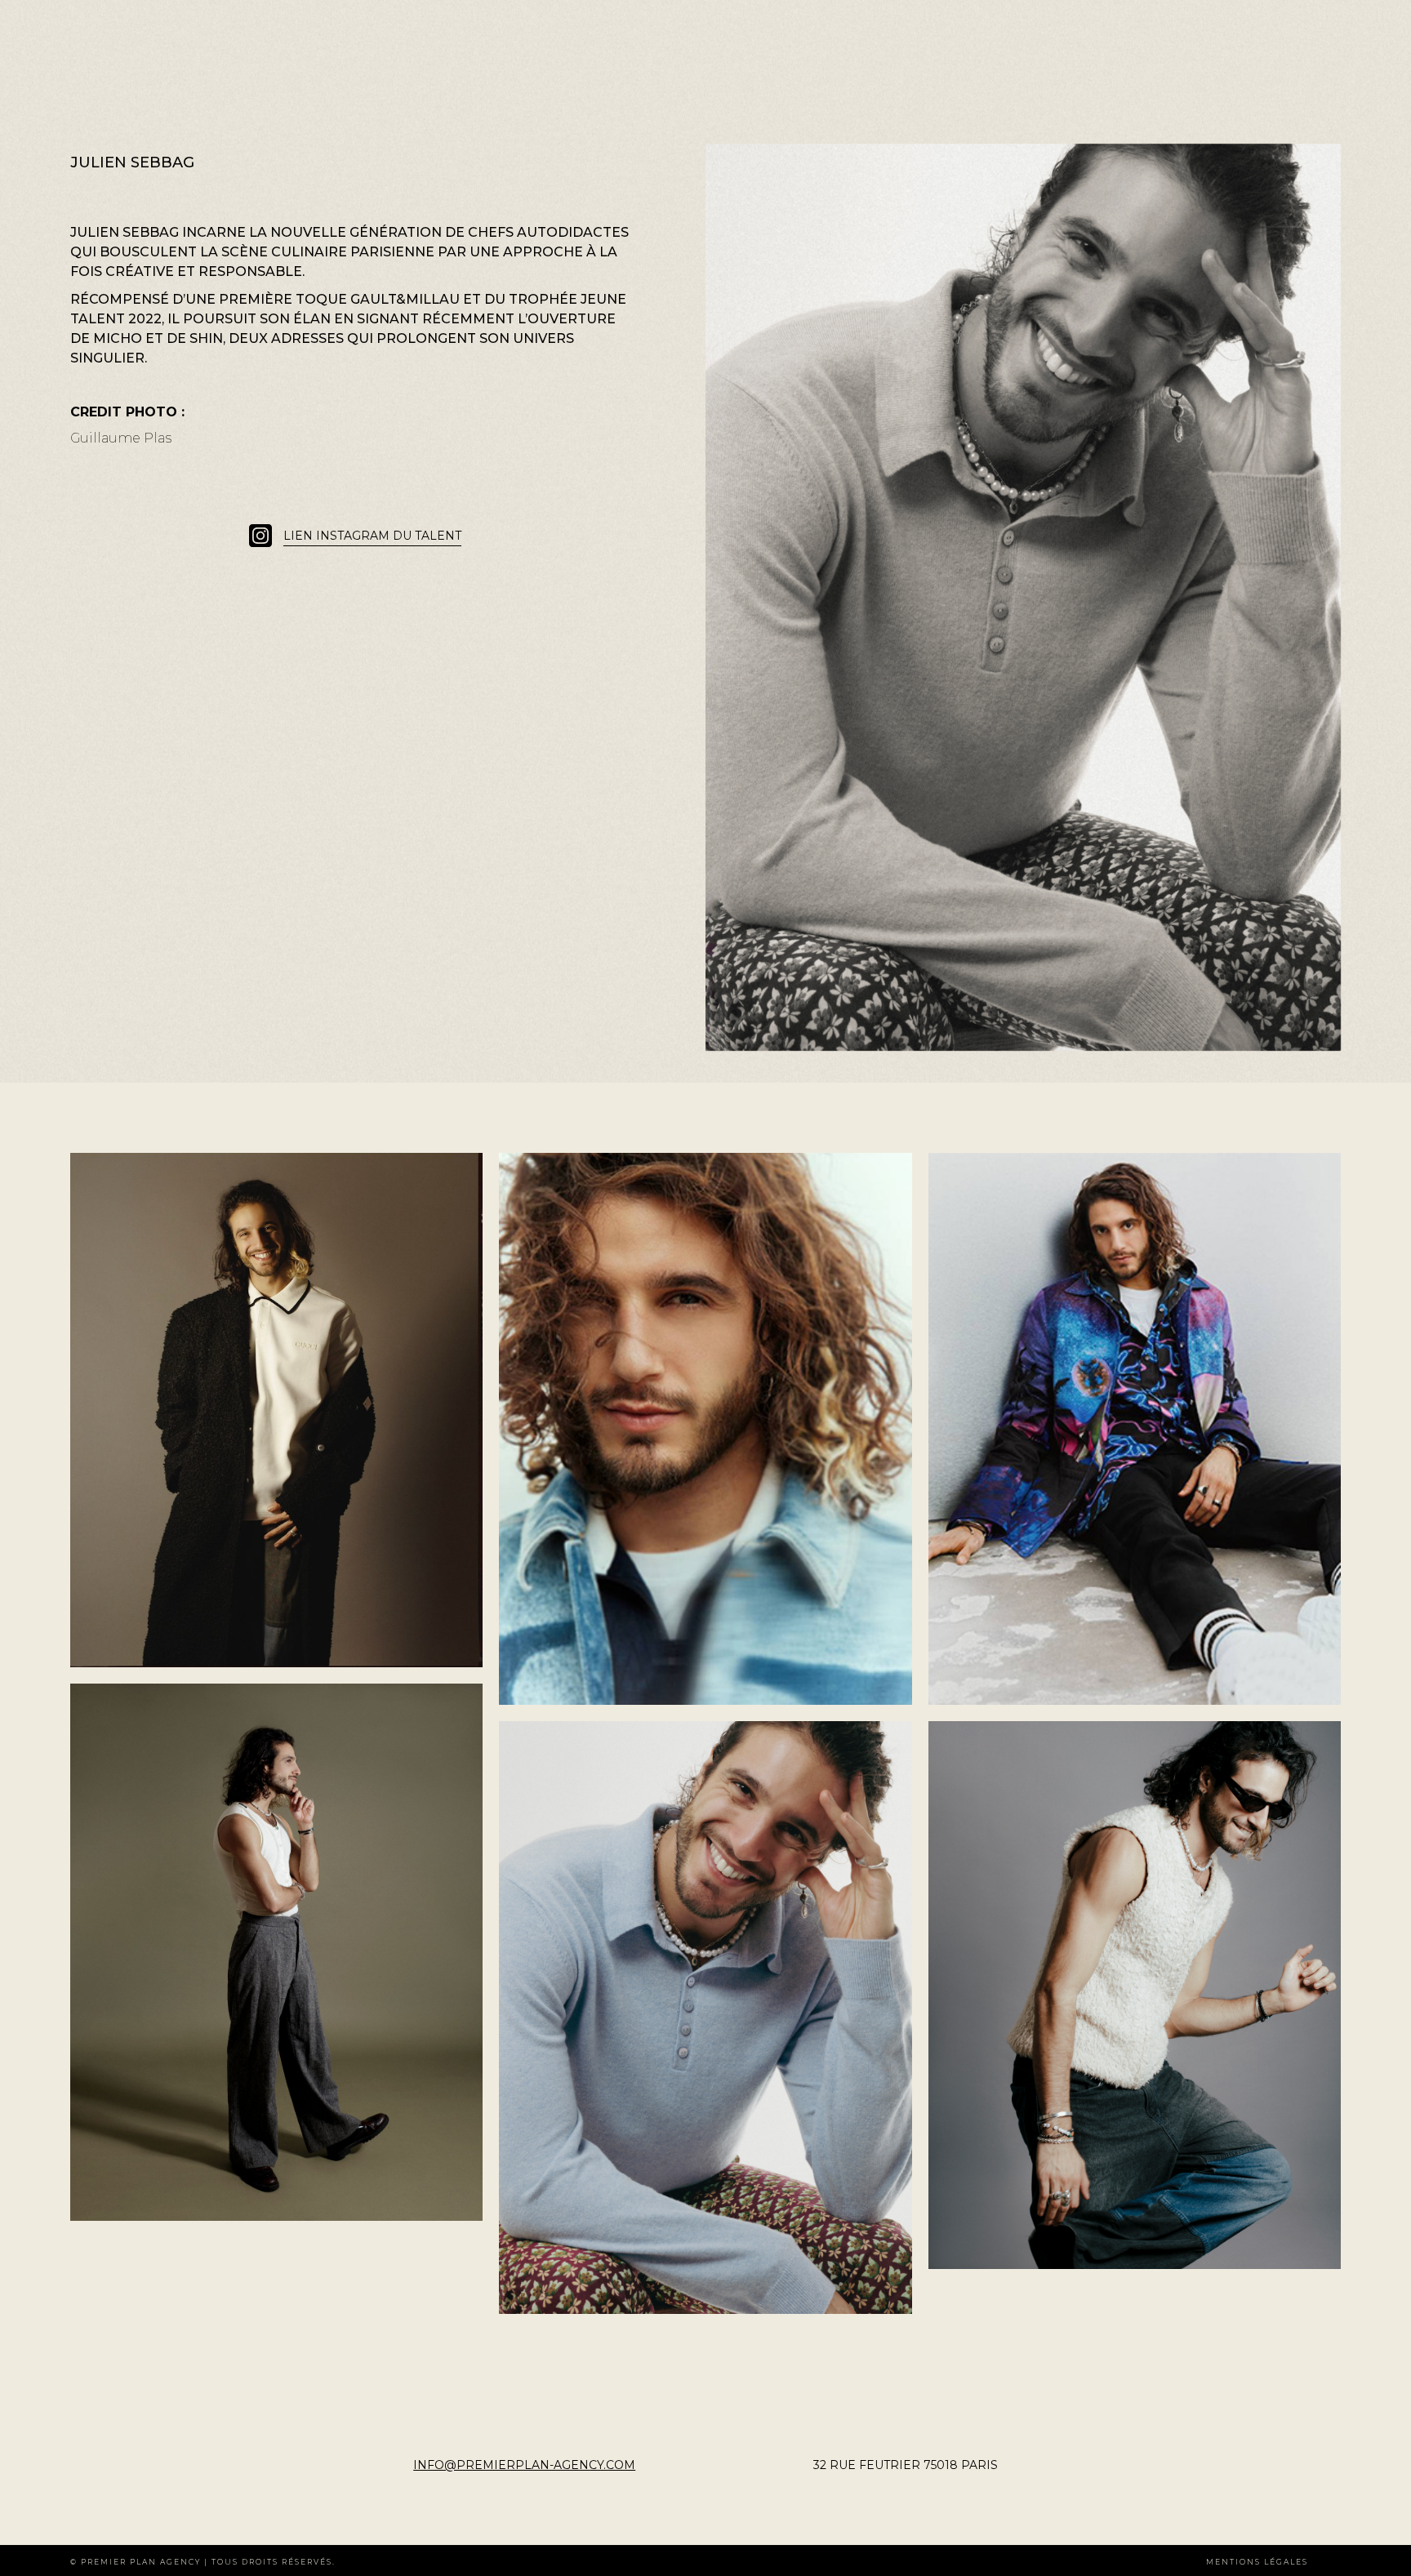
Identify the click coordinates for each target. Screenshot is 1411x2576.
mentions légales (1257, 2562)
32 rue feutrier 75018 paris (906, 2465)
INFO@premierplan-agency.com (524, 2465)
